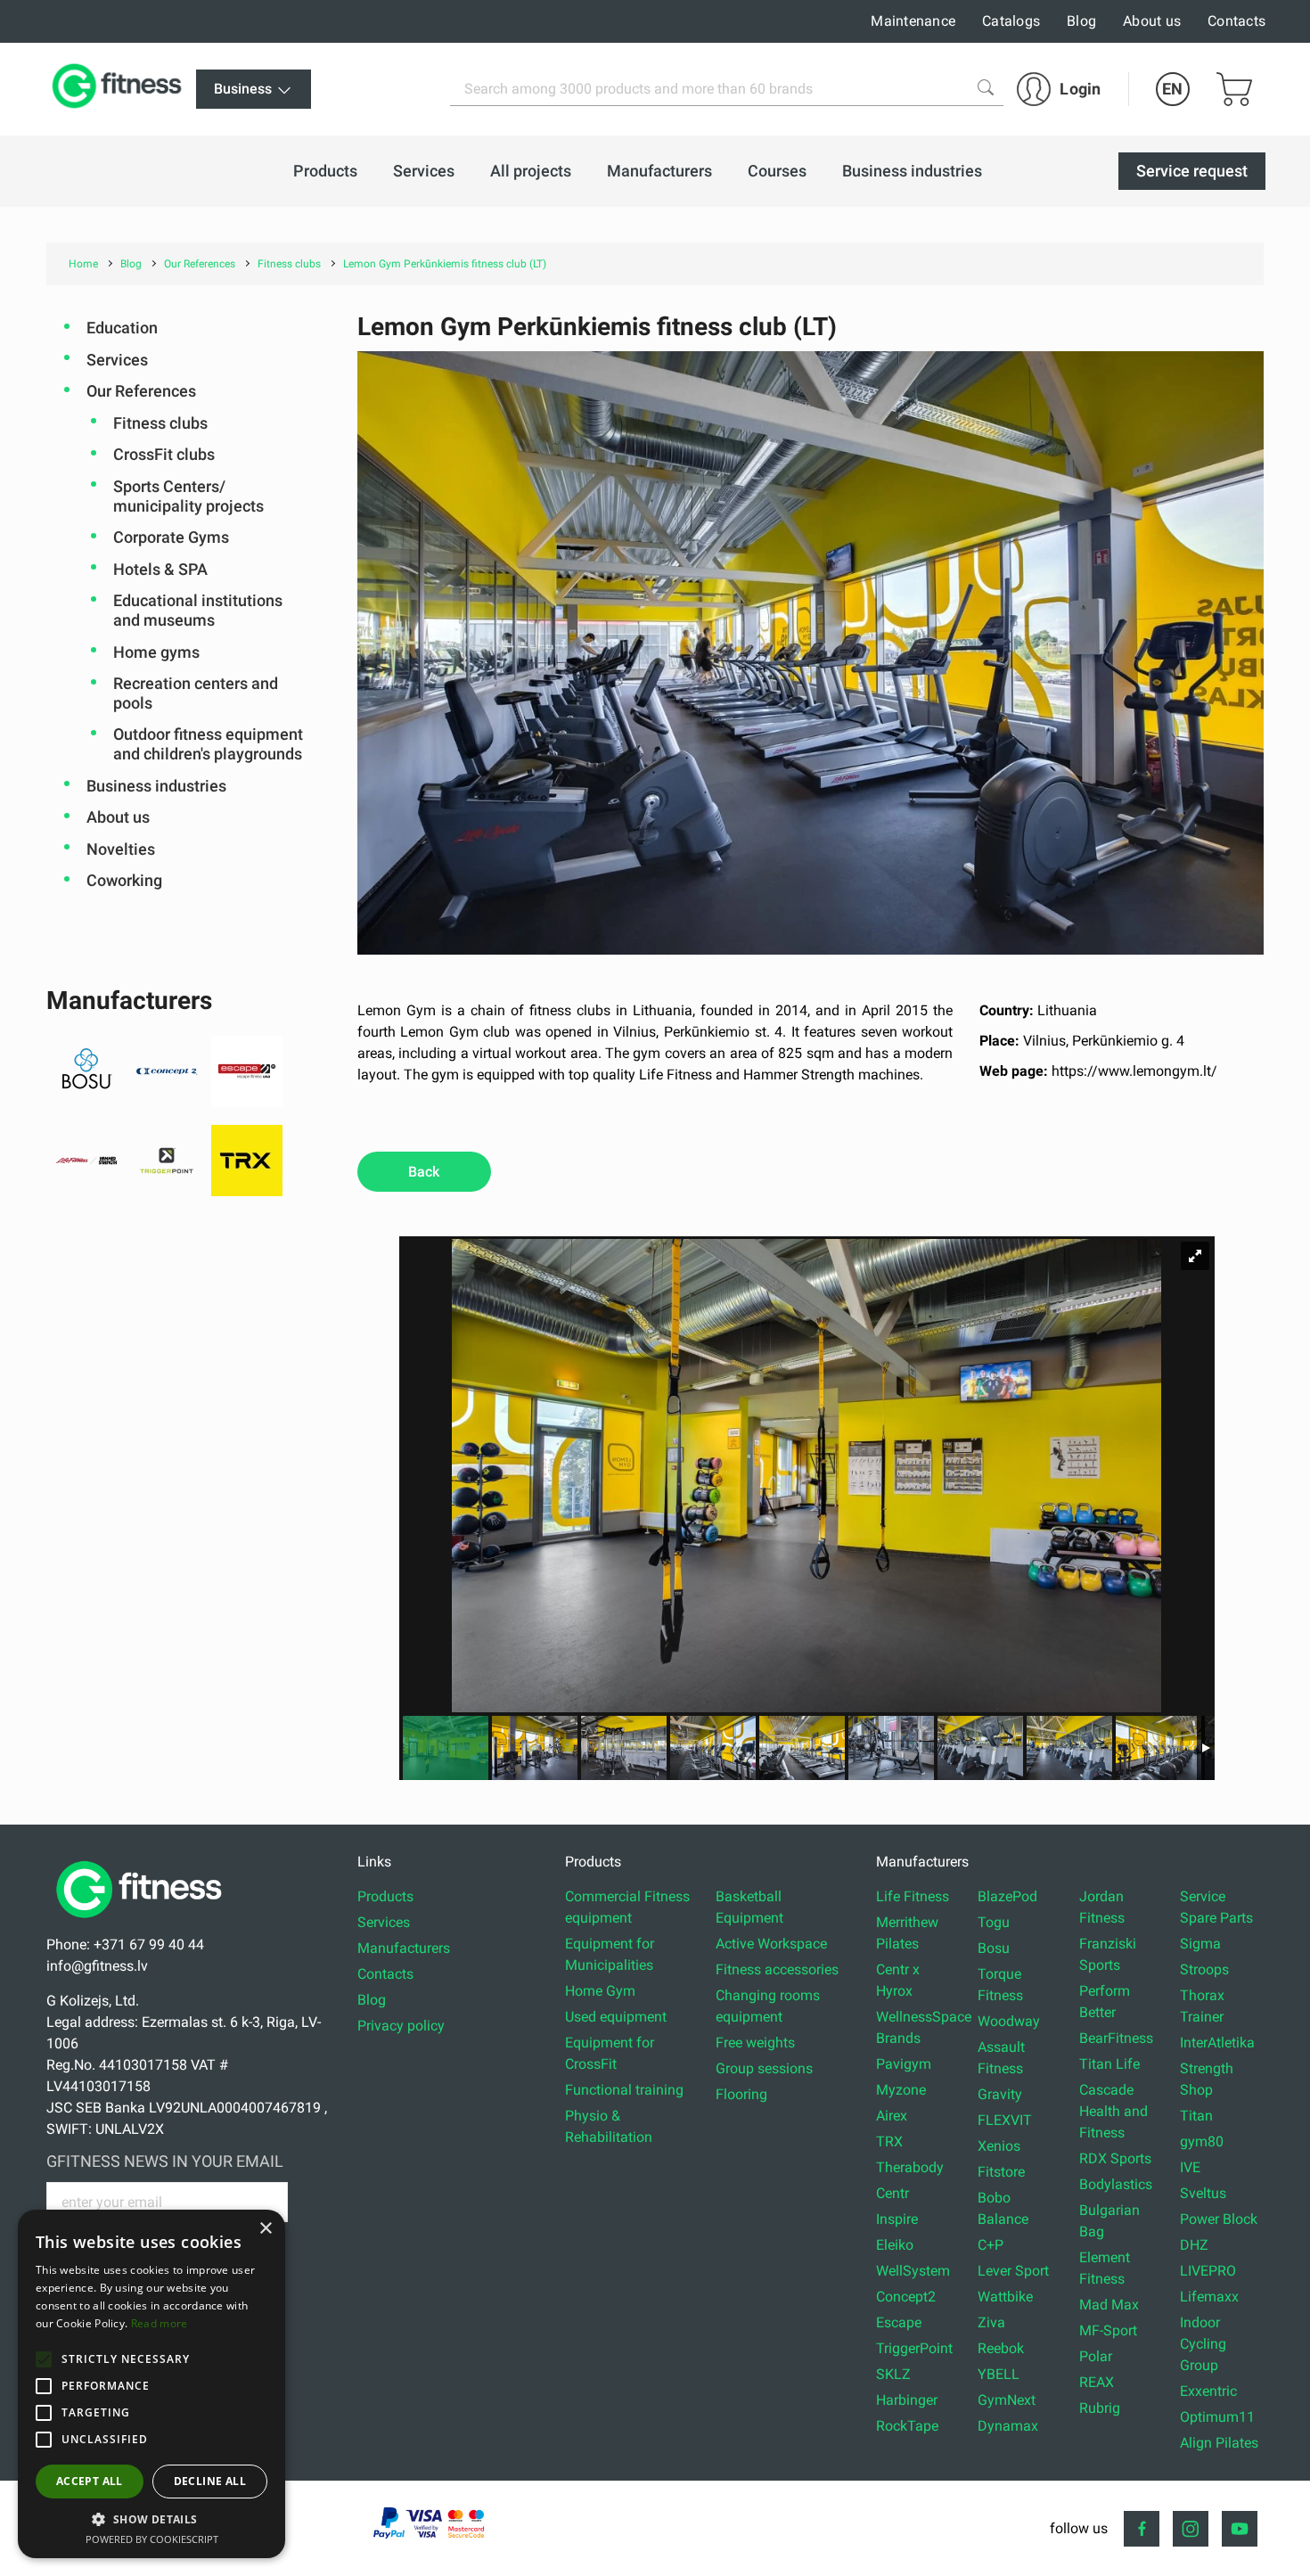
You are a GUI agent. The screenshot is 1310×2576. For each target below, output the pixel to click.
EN (1172, 89)
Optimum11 (1217, 2417)
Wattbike (1005, 2297)
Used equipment (616, 2017)
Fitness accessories (777, 1969)
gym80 (1202, 2141)
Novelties (121, 849)
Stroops (1204, 1969)
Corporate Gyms (171, 537)
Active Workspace (771, 1944)
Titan (1196, 2116)
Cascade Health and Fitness (1113, 2111)
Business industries (156, 786)
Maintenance (913, 21)
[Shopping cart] (1234, 89)
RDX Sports (1115, 2158)
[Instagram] (1191, 2529)
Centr (892, 2193)
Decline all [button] (210, 2481)
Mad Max (1109, 2305)
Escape (899, 2322)
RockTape (907, 2426)
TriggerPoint (914, 2348)
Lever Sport (1013, 2271)
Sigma (1200, 1944)
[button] (44, 2359)
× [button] (265, 2229)
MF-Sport (1108, 2330)
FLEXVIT (1005, 2120)
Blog (1081, 21)
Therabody (910, 2167)
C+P (991, 2245)
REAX (1097, 2382)
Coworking (124, 880)
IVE (1190, 2167)
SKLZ (893, 2374)
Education (122, 328)
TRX (889, 2141)
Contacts (1236, 21)
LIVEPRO (1208, 2271)
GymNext (1007, 2400)
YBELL (999, 2374)
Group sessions (764, 2068)
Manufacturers (404, 1948)
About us (1152, 21)
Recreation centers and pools (196, 693)
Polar (1096, 2356)
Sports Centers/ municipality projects (188, 496)
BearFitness (1116, 2038)
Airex (892, 2116)
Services (117, 360)
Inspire (897, 2219)
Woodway (1009, 2021)
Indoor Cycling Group (1203, 2344)
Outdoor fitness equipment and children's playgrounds (208, 744)
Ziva (991, 2322)
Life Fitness (913, 1896)
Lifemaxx (1209, 2297)
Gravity (1000, 2094)
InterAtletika (1217, 2043)
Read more (160, 2323)
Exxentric (1208, 2391)
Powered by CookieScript (152, 2539)
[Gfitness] (120, 89)
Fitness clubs (160, 423)
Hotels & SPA (160, 569)
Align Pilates (1219, 2443)
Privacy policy (401, 2026)
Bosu (994, 1948)
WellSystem (913, 2271)
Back (424, 1172)
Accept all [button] (90, 2481)
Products (385, 1896)
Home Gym (600, 1991)
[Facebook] (1142, 2529)
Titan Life (1109, 2064)
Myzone (901, 2090)
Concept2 (906, 2297)
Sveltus (1203, 2193)
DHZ (1194, 2245)
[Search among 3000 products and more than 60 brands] (986, 87)
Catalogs (1011, 21)
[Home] (143, 1923)
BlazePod (1007, 1896)
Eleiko (895, 2245)
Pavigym (904, 2064)
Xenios (999, 2146)
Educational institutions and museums (198, 610)
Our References (141, 391)
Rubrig (1100, 2408)
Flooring (741, 2094)
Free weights (755, 2043)
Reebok (1001, 2348)
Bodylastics (1116, 2184)
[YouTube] (1240, 2529)
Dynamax (1008, 2426)
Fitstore (1001, 2172)
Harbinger (907, 2400)
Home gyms (156, 652)
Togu (994, 1922)
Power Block (1219, 2219)
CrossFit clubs (164, 454)
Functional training (624, 2090)
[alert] (151, 2384)
